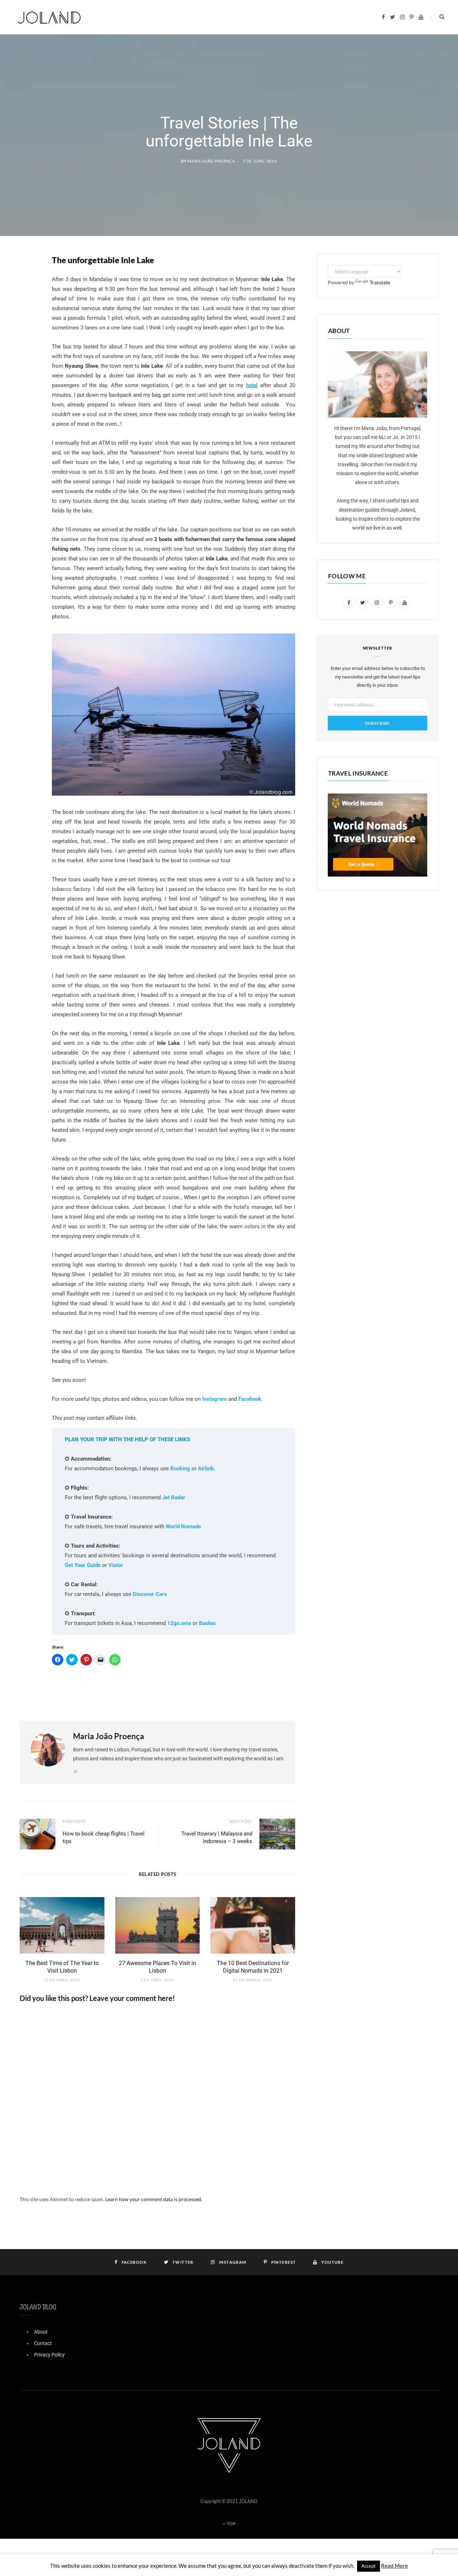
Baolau (207, 1623)
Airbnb (206, 1468)
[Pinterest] (27, 317)
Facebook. (250, 1399)
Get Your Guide (83, 1565)
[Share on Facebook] (27, 281)
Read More (394, 2566)
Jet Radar (174, 1497)
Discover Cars (150, 1594)
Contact (43, 2343)
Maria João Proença (211, 161)
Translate (380, 282)
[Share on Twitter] (27, 299)
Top (231, 2524)
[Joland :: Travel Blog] (49, 17)
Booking (180, 1468)
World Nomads (183, 1526)
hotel (252, 385)
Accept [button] (369, 2566)
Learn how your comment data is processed (153, 2199)
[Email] (27, 336)
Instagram (215, 1399)
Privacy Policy (49, 2355)
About (41, 2332)
